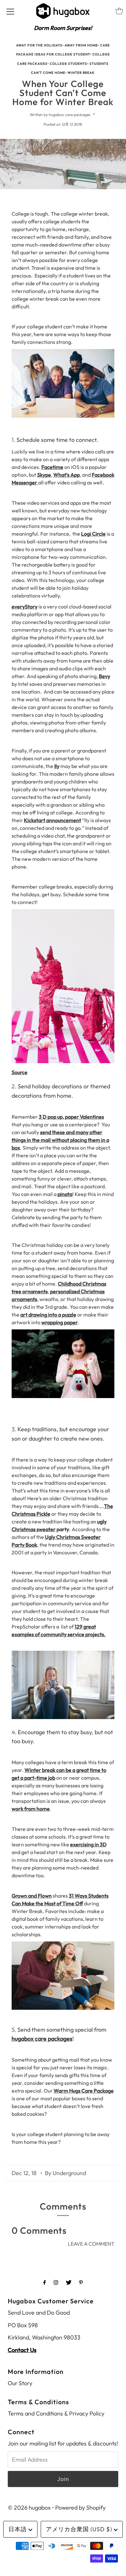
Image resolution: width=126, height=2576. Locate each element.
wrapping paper (60, 1322)
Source (20, 1072)
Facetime (52, 467)
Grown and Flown (32, 1896)
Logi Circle (93, 534)
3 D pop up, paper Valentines (71, 1117)
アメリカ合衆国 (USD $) (80, 2529)
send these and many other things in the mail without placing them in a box (60, 1140)
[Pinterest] (81, 2282)
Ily (57, 766)
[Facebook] (45, 2282)
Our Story (20, 2383)
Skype (44, 475)
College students (68, 64)
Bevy (105, 676)
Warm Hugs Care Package (84, 2091)
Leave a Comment (91, 2244)
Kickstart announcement (52, 820)
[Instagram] (56, 2282)
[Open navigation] (10, 11)
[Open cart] (119, 11)
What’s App (67, 475)
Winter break (81, 73)
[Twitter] (69, 2282)
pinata (65, 1194)
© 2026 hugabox (29, 2508)
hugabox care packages (42, 2039)
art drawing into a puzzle (48, 1315)
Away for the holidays (39, 45)
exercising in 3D (88, 1844)
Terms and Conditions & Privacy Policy (56, 2413)
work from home (31, 1809)
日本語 (18, 2529)
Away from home (81, 45)
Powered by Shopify (80, 2508)
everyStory (25, 607)
